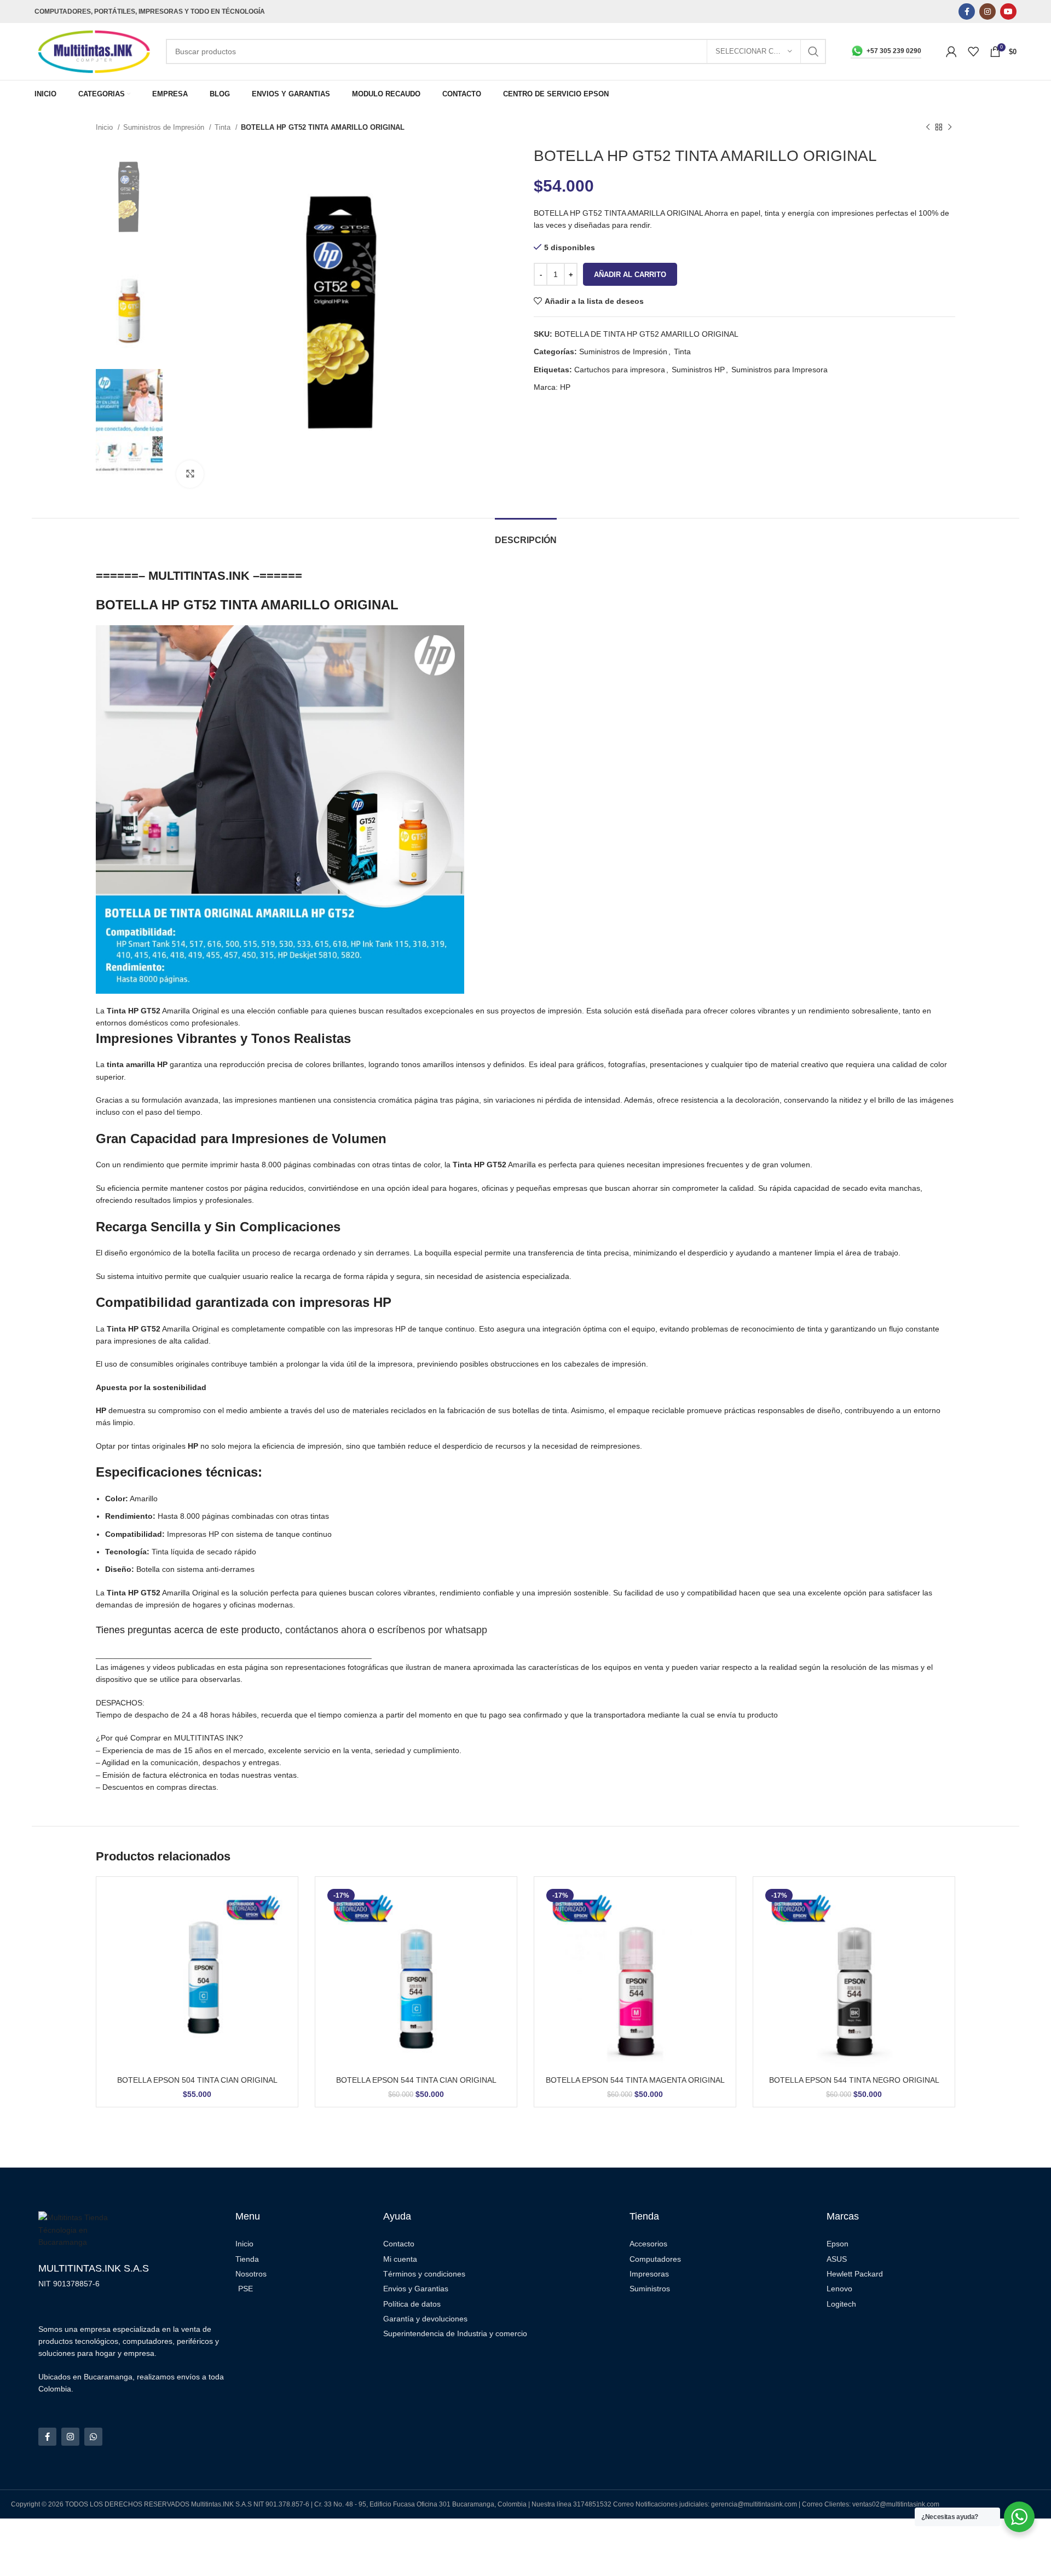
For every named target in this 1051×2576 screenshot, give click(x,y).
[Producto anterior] (928, 128)
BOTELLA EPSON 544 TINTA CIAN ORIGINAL (416, 2080)
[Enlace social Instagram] (988, 11)
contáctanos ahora (326, 1630)
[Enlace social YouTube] (1008, 11)
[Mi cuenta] (951, 51)
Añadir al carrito (630, 275)
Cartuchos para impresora (620, 370)
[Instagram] (70, 2437)
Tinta (224, 127)
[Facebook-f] (47, 2437)
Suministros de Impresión (165, 127)
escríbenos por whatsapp (432, 1630)
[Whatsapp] (93, 2437)
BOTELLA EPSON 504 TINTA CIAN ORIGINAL (197, 2080)
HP (565, 387)
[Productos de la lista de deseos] (973, 51)
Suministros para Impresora (779, 370)
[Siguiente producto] (950, 128)
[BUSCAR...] (813, 51)
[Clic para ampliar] (190, 474)
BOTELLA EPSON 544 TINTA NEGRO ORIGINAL (854, 2080)
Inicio (105, 127)
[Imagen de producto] (197, 1978)
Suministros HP (698, 370)
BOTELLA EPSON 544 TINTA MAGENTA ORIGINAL (635, 2080)
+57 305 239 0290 (894, 51)
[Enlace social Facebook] (967, 11)
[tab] (526, 535)
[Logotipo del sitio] (95, 51)
